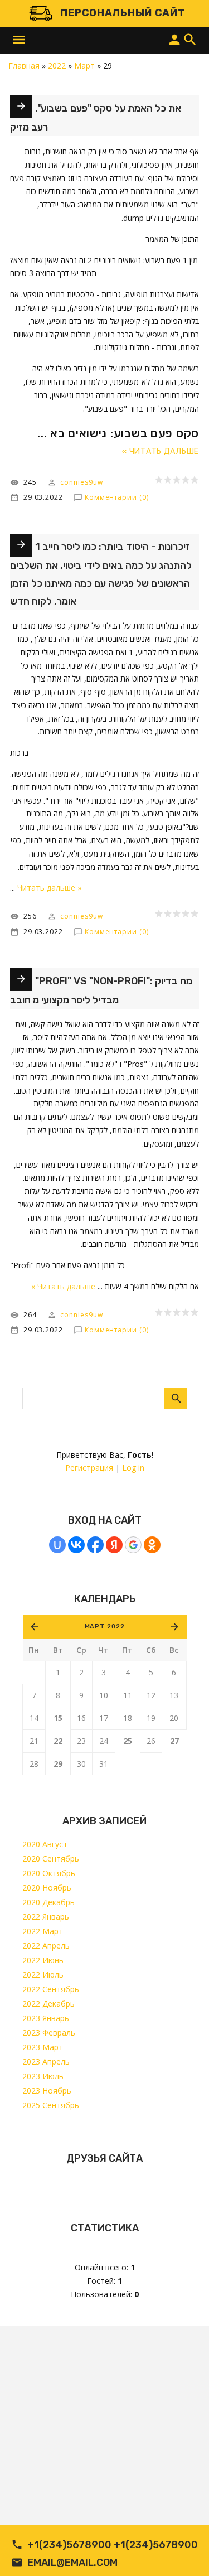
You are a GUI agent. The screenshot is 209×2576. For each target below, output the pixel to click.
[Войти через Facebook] (95, 1545)
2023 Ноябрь (47, 2091)
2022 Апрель (46, 1946)
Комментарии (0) (117, 497)
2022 (57, 66)
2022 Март (43, 1931)
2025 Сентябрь (51, 2105)
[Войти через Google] (133, 1545)
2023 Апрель (46, 2062)
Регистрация (89, 1468)
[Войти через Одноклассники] (152, 1545)
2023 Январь (46, 2018)
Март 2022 (105, 1627)
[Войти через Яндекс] (114, 1545)
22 (58, 1741)
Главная (24, 66)
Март (84, 66)
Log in (133, 1468)
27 (174, 1741)
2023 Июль (43, 2076)
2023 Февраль (49, 2033)
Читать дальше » (161, 451)
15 (58, 1718)
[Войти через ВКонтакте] (76, 1545)
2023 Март (43, 2047)
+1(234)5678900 (69, 2545)
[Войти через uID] (57, 1545)
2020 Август (45, 1844)
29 (58, 1764)
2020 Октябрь (49, 1873)
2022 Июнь (43, 1960)
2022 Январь (46, 1917)
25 (128, 1741)
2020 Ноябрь (47, 1888)
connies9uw (81, 482)
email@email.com (72, 2563)
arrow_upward (184, 2551)
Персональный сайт (123, 13)
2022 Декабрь (48, 2004)
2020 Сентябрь (51, 1859)
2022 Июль (43, 1975)
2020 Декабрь (48, 1902)
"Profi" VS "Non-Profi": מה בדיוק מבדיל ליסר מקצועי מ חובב (101, 990)
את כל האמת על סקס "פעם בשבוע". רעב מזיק (96, 118)
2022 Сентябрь (51, 1989)
